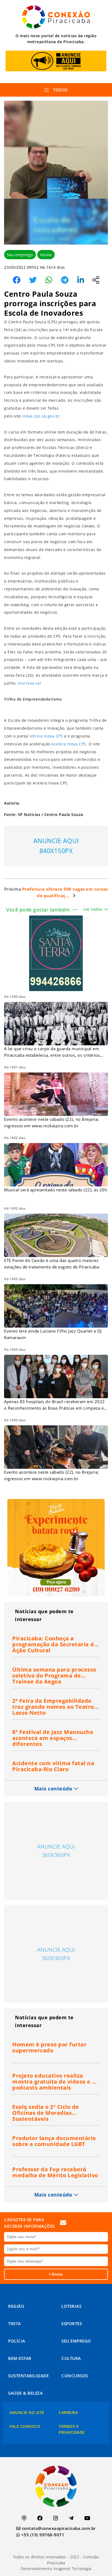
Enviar (57, 2274)
